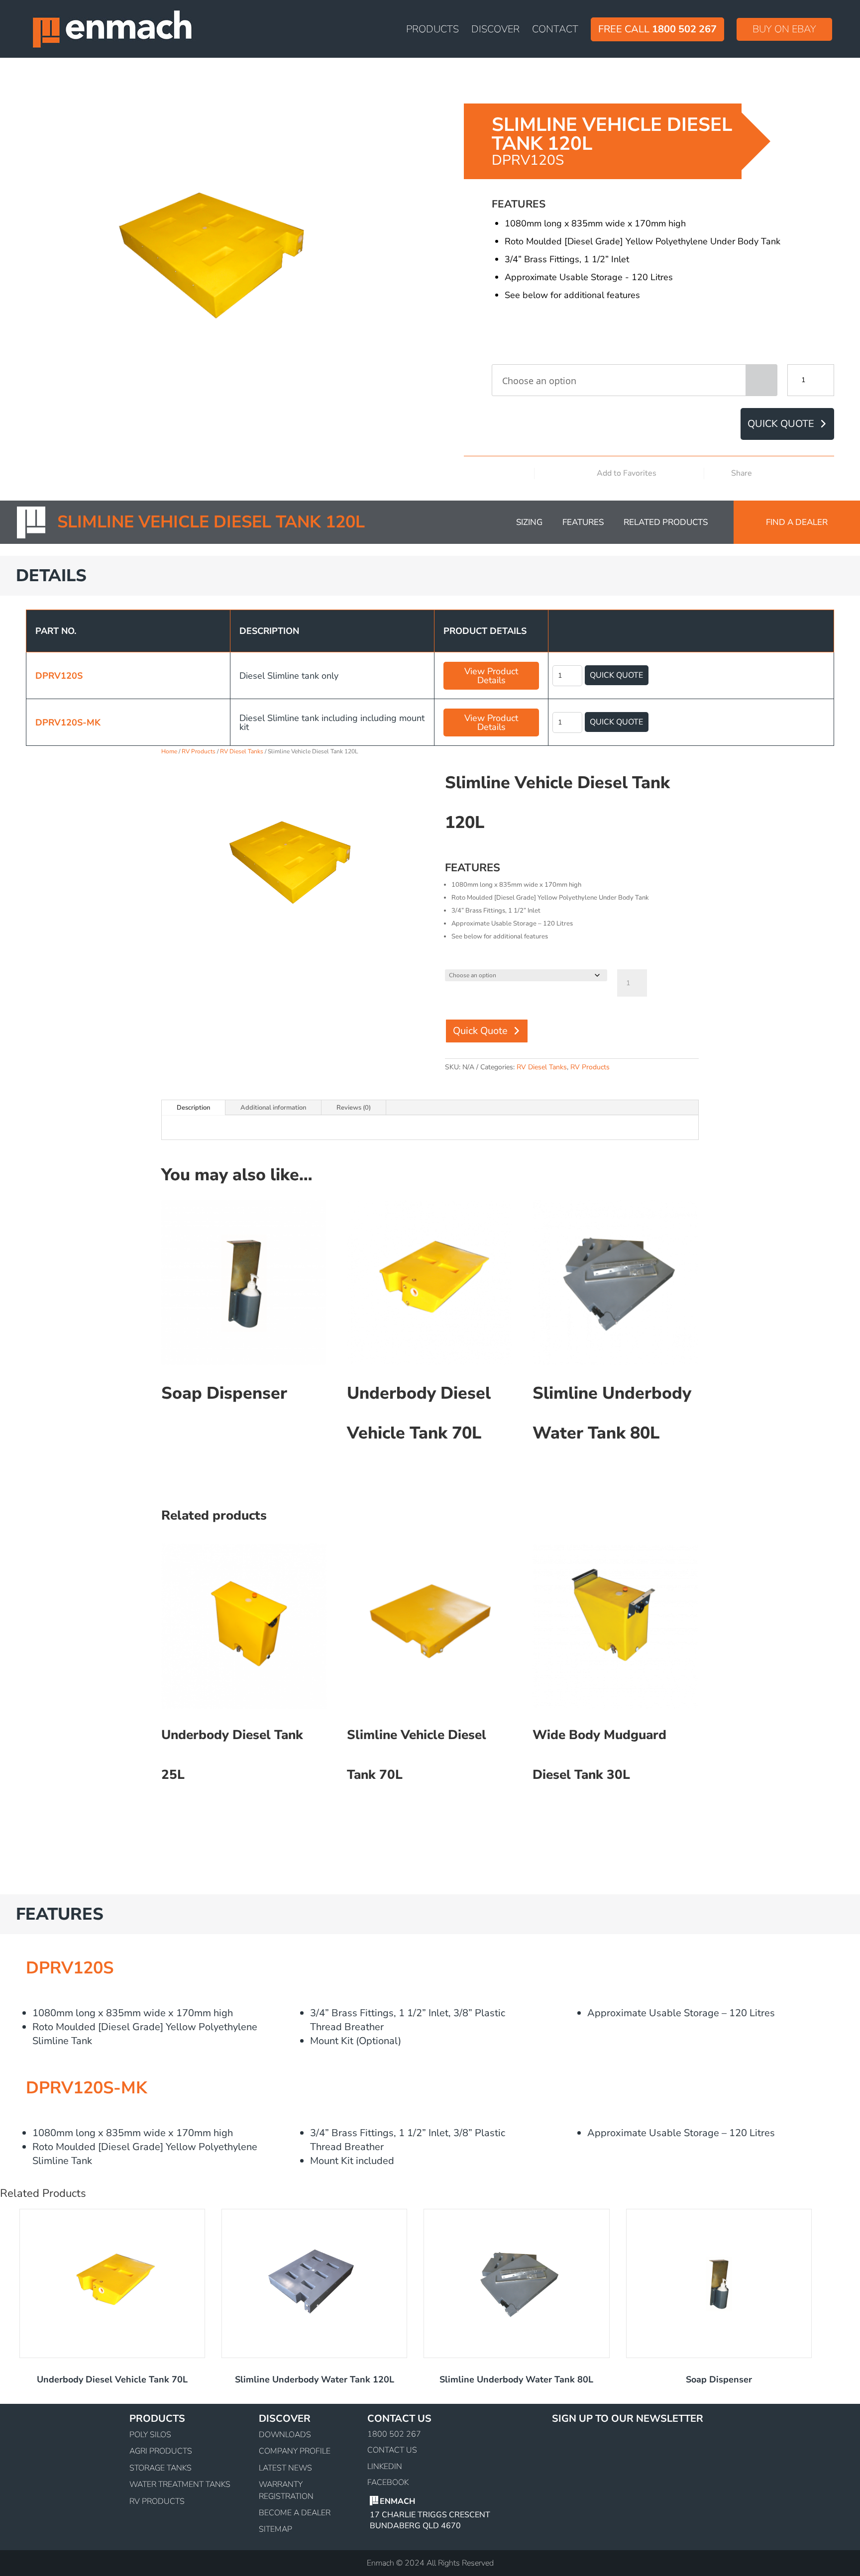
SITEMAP (275, 2529)
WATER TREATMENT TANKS (180, 2484)
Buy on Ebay (784, 29)
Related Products (666, 522)
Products (432, 31)
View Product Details (491, 676)
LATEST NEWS (285, 2468)
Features (583, 522)
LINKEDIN (385, 2466)
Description (193, 1108)
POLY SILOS (150, 2435)
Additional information (273, 1108)
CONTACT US (392, 2450)
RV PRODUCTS (157, 2501)
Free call (657, 29)
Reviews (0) (354, 1108)
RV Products (199, 751)
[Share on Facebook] (796, 473)
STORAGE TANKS (161, 2468)
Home (169, 751)
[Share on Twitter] (812, 473)
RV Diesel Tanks (242, 751)
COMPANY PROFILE (295, 2451)
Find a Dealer (797, 522)
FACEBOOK (388, 2482)
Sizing (529, 522)
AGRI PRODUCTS (161, 2451)
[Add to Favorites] (677, 474)
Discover (495, 31)
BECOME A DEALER (295, 2513)
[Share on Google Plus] (827, 473)
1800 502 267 (394, 2434)
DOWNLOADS (285, 2435)
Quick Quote (781, 424)
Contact (555, 31)
